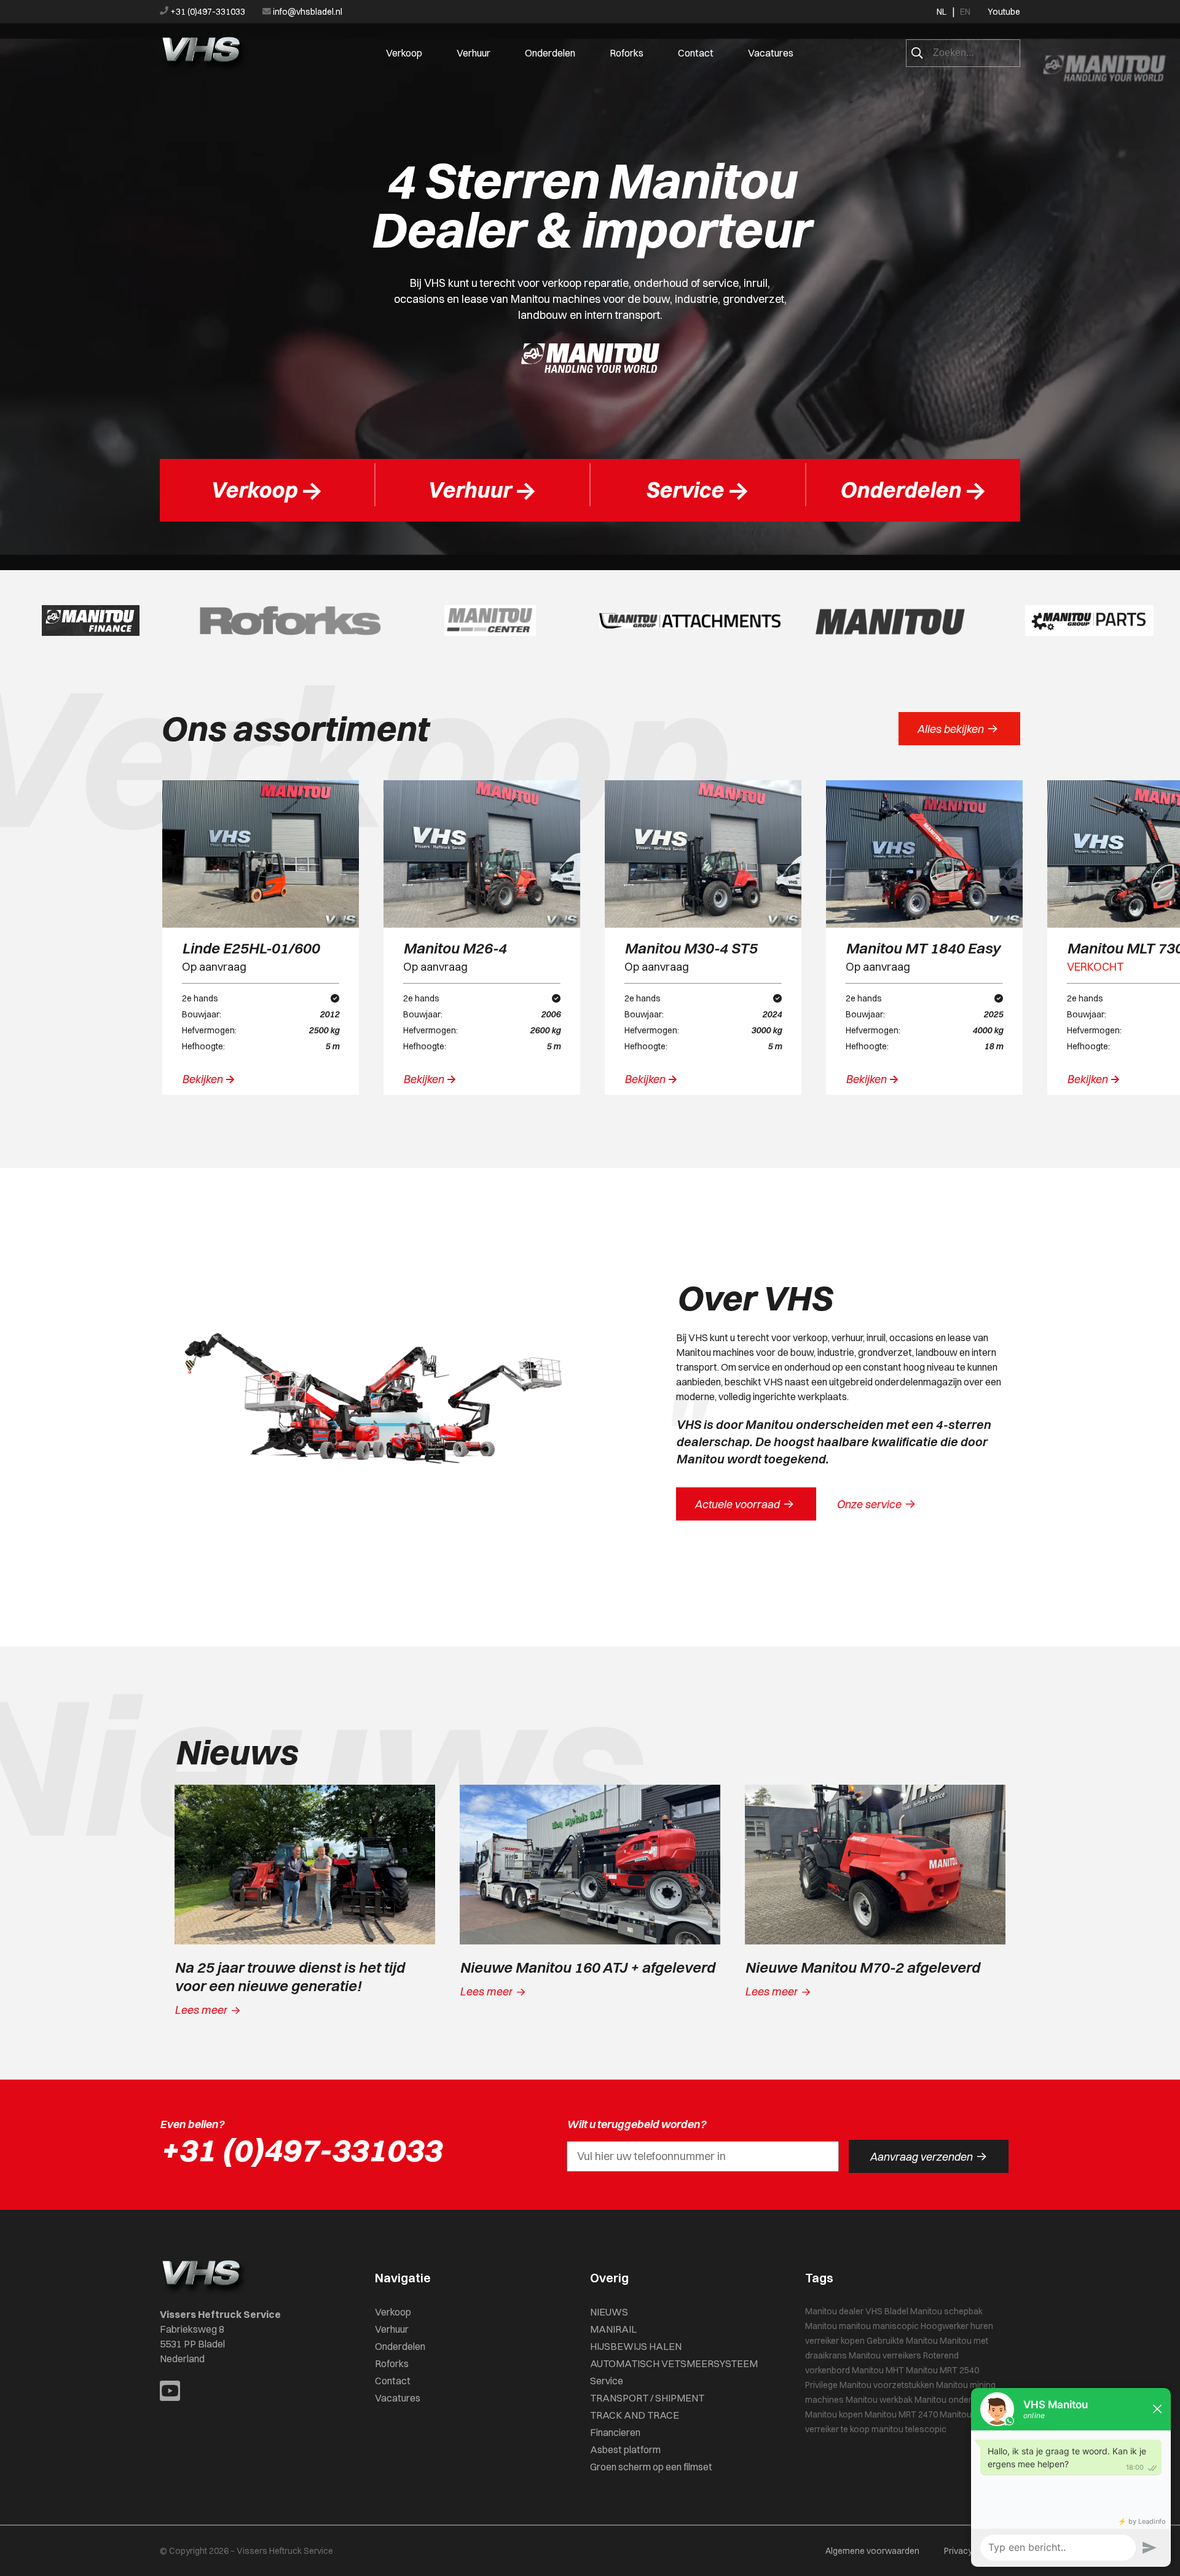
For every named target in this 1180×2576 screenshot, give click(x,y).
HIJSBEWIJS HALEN (636, 2346)
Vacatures (771, 53)
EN (965, 12)
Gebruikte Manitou (902, 2341)
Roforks (627, 53)
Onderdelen (550, 53)
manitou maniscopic (879, 2326)
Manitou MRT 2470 (901, 2414)
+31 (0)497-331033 (208, 12)
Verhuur (474, 53)
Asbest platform (625, 2449)
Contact (696, 53)
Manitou (821, 2326)
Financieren (615, 2432)
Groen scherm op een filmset (651, 2467)
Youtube (1004, 12)
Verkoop (404, 53)
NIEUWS (609, 2312)
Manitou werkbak (879, 2400)
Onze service (876, 1504)
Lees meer (208, 2010)
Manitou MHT (878, 2370)
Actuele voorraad (744, 1504)
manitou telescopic (909, 2429)
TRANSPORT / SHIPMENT (647, 2398)
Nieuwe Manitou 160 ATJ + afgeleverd (587, 1967)
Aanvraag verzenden (928, 2156)
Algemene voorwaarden (872, 2551)
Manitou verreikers (885, 2355)
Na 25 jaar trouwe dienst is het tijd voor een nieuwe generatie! (289, 1976)
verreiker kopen (835, 2341)
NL (942, 12)
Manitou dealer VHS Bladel (857, 2311)
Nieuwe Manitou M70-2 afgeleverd (862, 1967)
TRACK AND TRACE (635, 2415)
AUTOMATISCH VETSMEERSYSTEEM (674, 2363)
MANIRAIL (613, 2329)
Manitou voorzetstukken (887, 2385)
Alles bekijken (958, 729)
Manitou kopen (834, 2414)
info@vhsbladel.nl (307, 12)
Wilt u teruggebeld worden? (636, 2124)
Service (607, 2381)
